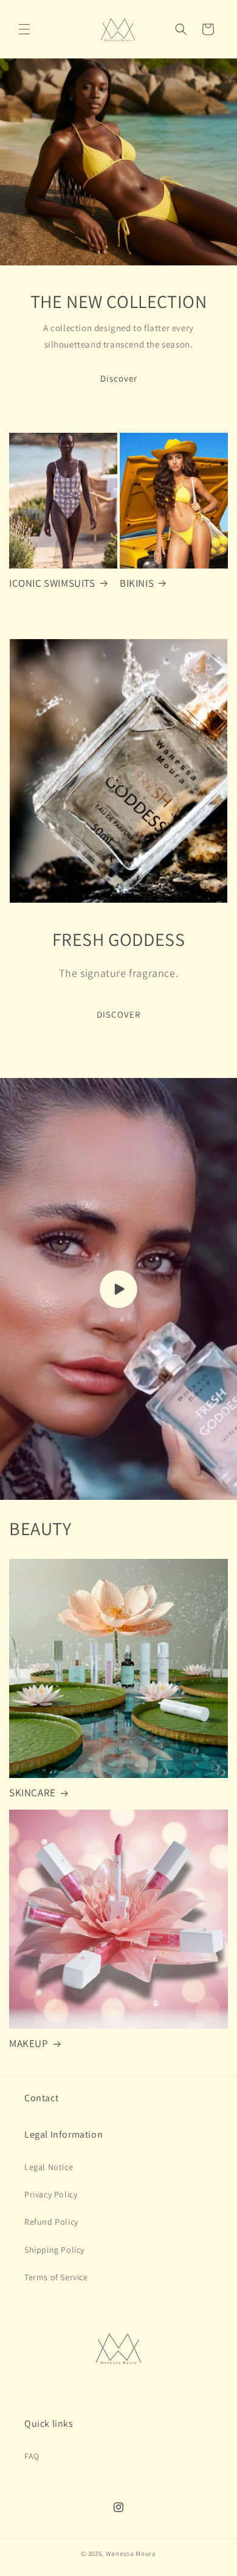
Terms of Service (56, 2277)
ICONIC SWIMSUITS (52, 583)
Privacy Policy (51, 2194)
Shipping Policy (54, 2250)
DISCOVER (118, 1014)
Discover (119, 378)
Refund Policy (51, 2222)
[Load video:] (118, 1289)
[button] (24, 29)
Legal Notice (49, 2167)
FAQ (32, 2456)
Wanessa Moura (131, 2553)
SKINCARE (33, 1793)
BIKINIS (137, 583)
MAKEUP (29, 2043)
